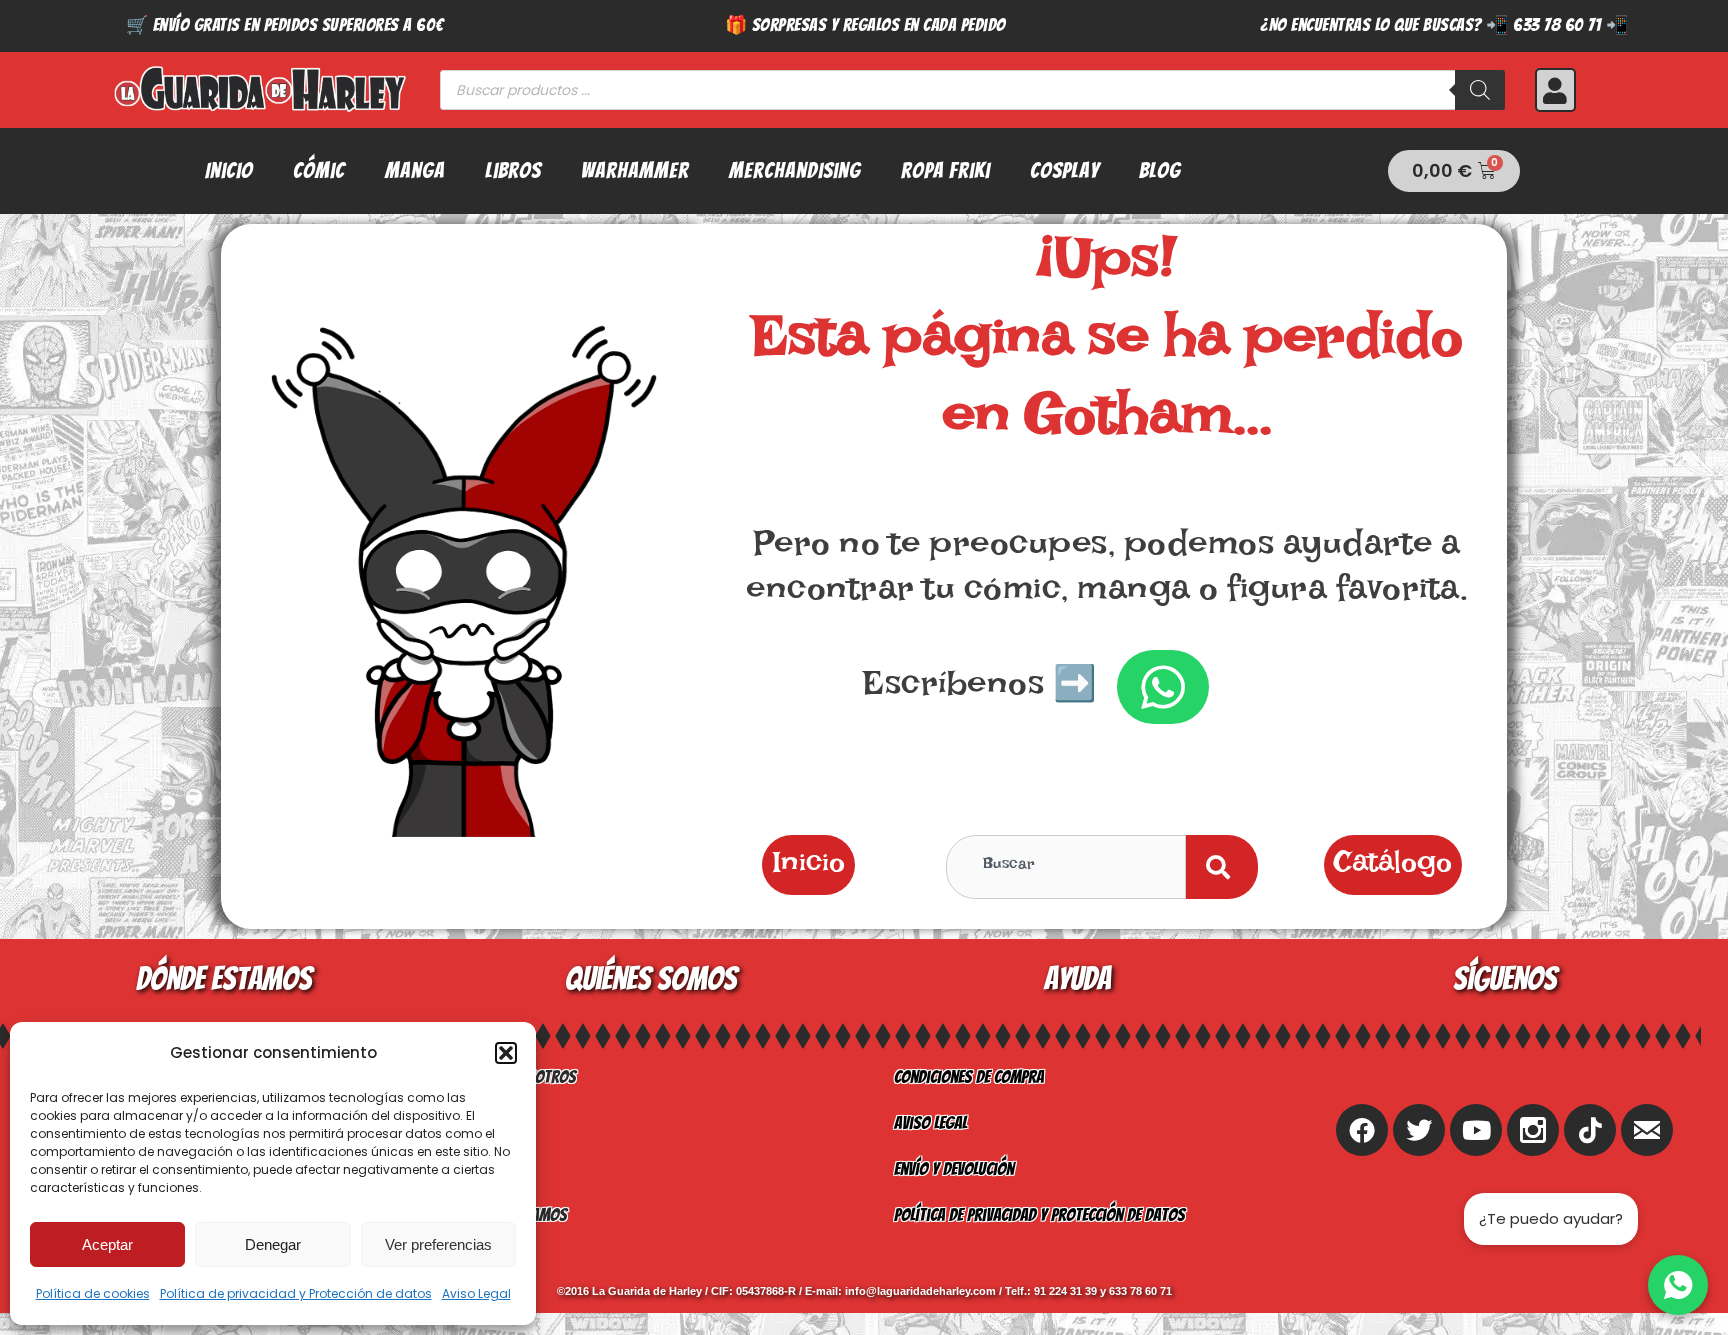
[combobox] (1066, 867)
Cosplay (1064, 170)
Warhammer (635, 170)
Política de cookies (93, 1293)
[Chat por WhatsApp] (1678, 1285)
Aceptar (107, 1244)
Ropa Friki (945, 170)
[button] (506, 1053)
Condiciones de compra (969, 1076)
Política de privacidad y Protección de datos (296, 1293)
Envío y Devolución (954, 1168)
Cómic (319, 170)
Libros (513, 170)
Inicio (229, 170)
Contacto (498, 1168)
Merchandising (795, 170)
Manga (415, 170)
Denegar (273, 1244)
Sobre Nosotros (521, 1076)
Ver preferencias (438, 1244)
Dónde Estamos (517, 1214)
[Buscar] (1480, 90)
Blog (1160, 170)
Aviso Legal (476, 1293)
